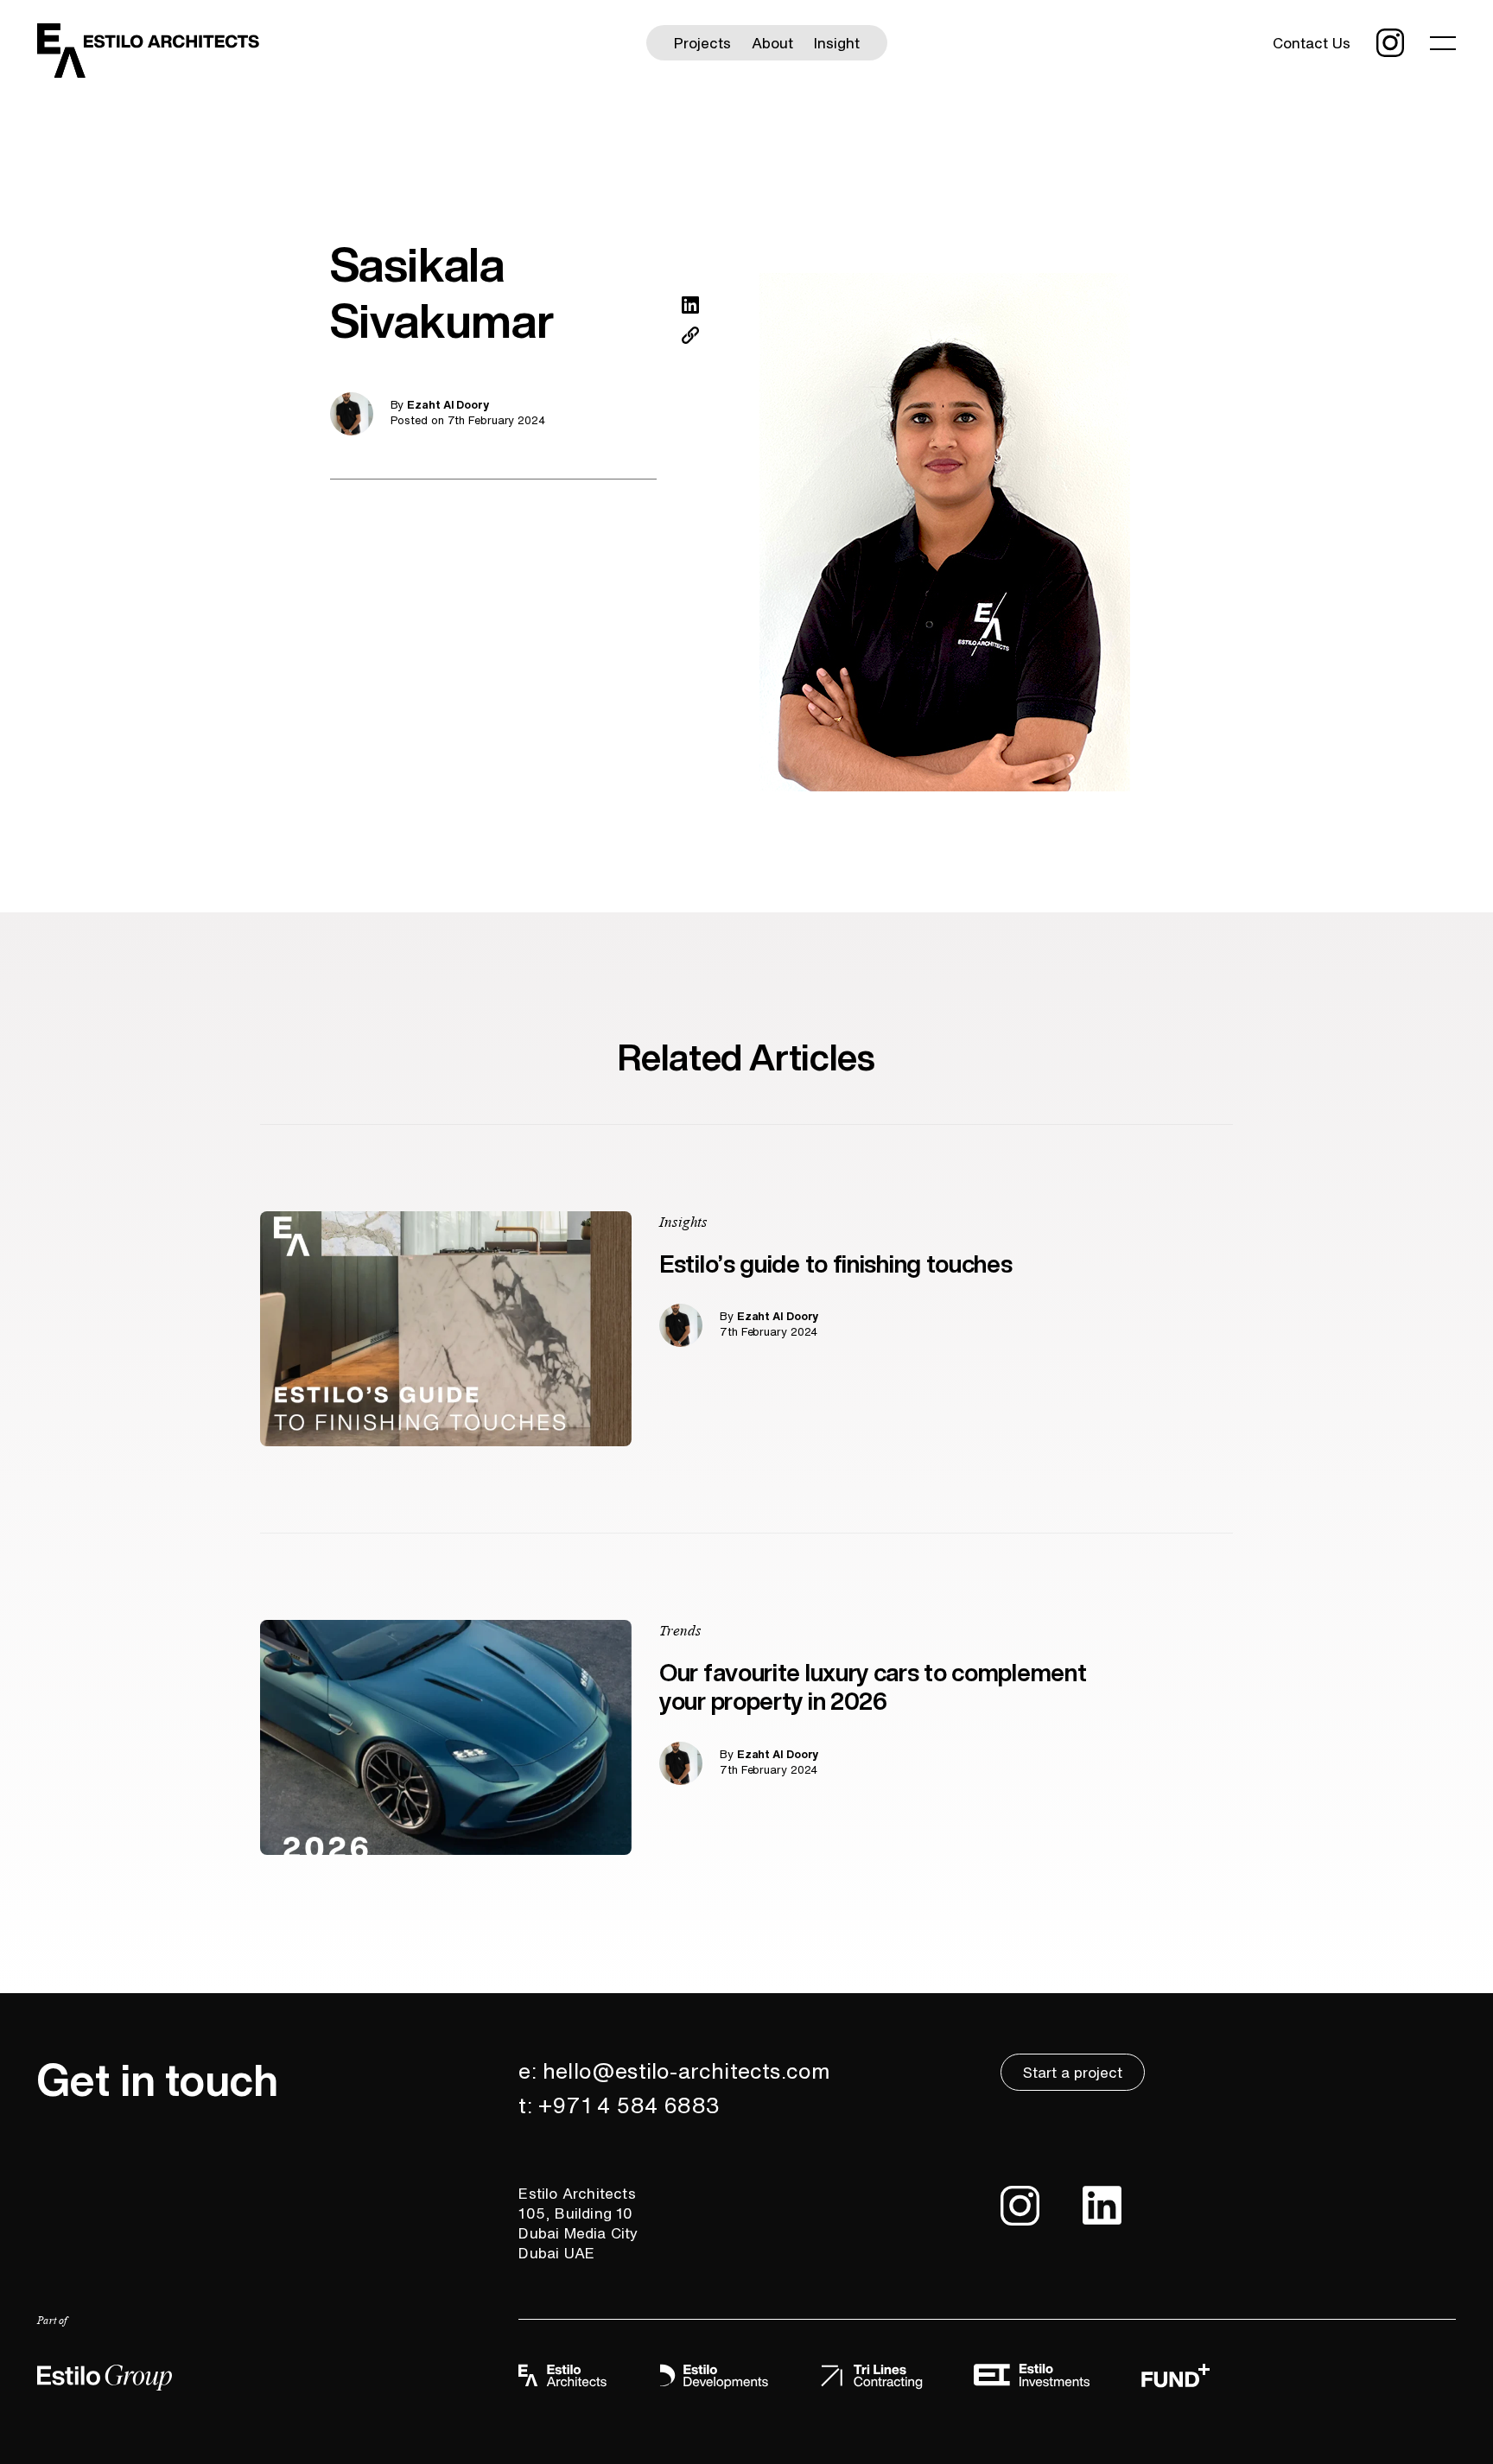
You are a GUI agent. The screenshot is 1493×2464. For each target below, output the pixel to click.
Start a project (1073, 2072)
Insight (837, 43)
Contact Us (1312, 43)
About (772, 43)
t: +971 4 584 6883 (619, 2105)
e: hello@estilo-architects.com (674, 2070)
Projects (702, 43)
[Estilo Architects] (149, 49)
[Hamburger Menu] (1443, 42)
